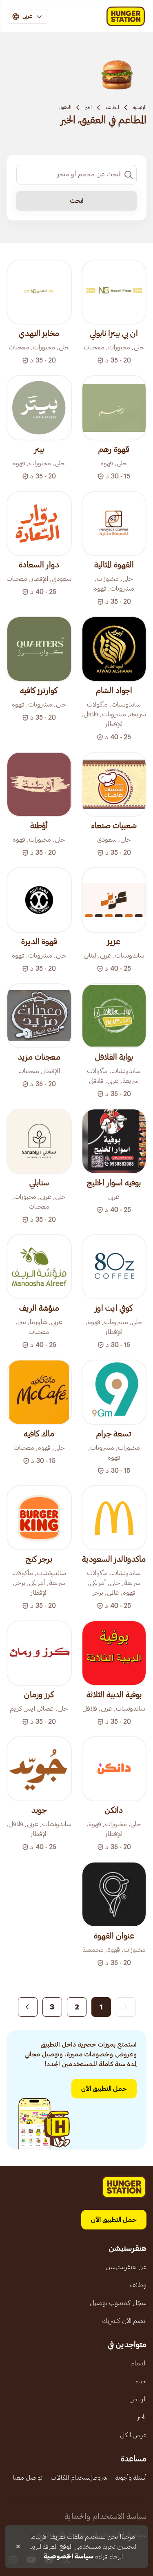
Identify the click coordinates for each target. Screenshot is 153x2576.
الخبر (88, 107)
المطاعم (112, 107)
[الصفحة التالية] (28, 2007)
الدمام (139, 2363)
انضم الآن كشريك (124, 2321)
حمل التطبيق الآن (104, 2089)
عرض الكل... (131, 2435)
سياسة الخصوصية (68, 2556)
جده (141, 2381)
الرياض (138, 2399)
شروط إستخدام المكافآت (79, 2478)
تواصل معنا (28, 2478)
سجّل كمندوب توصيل (118, 2303)
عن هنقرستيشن (126, 2267)
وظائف (138, 2285)
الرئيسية (140, 107)
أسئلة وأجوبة (131, 2478)
